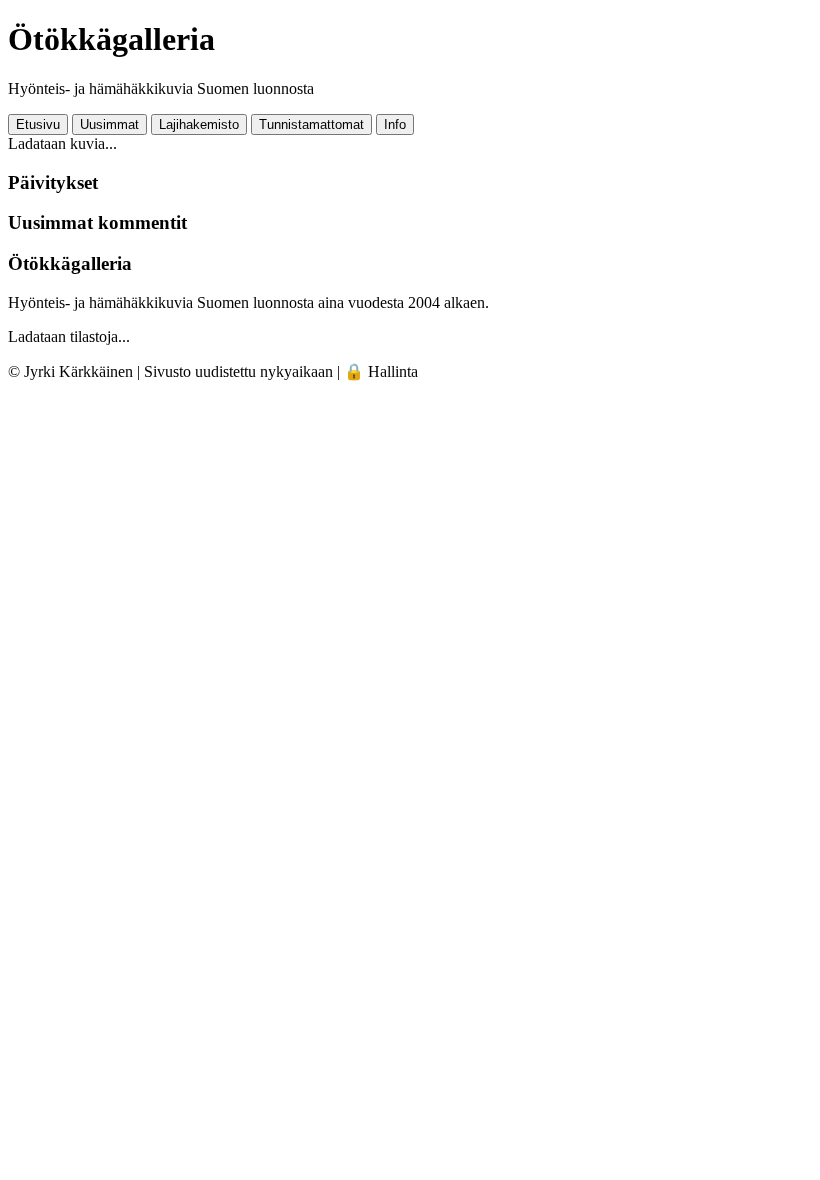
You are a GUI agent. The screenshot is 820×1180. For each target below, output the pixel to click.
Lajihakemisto (199, 124)
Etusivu (38, 124)
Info (395, 124)
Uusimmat (109, 124)
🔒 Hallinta (381, 371)
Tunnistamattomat (311, 124)
